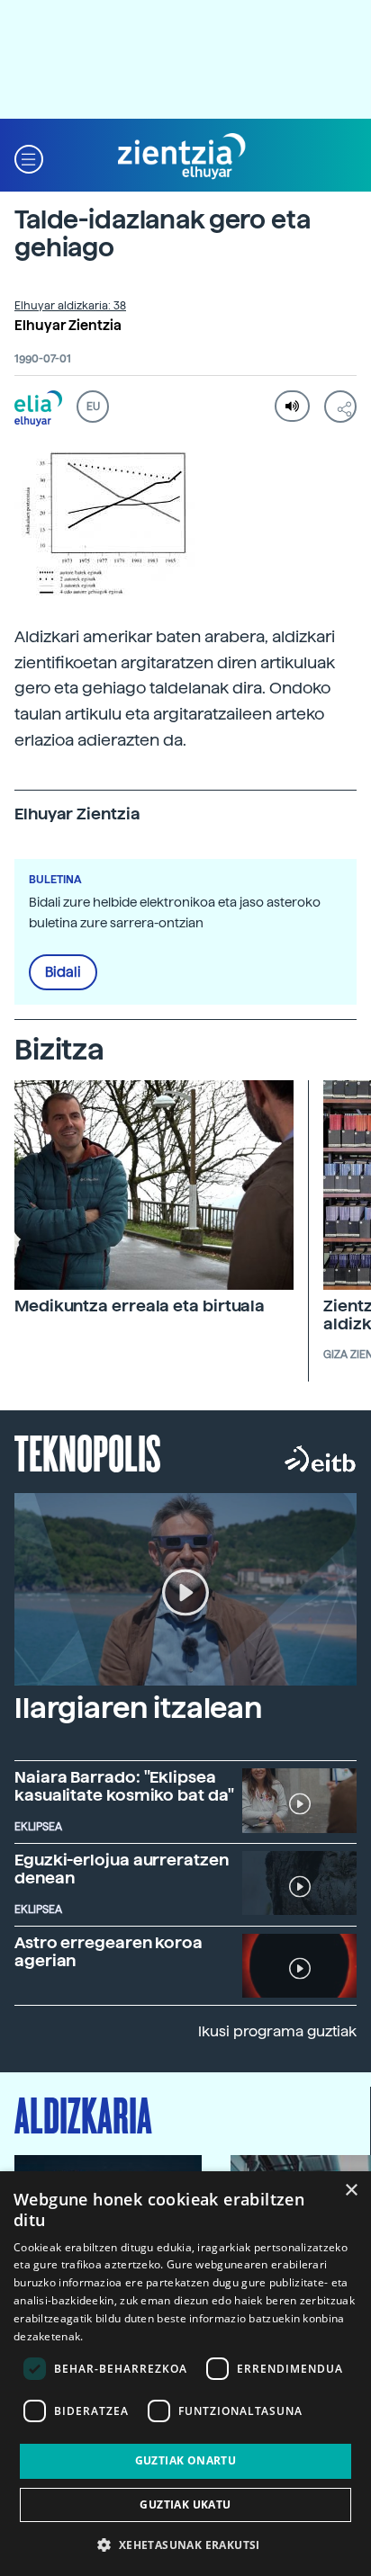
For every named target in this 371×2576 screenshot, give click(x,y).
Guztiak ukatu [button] (185, 2504)
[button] (29, 157)
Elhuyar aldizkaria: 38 (70, 306)
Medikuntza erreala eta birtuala (140, 1306)
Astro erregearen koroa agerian (109, 1951)
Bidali (63, 972)
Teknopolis (88, 1452)
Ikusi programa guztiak (277, 2031)
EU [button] (93, 407)
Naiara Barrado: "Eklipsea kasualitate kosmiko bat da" (124, 1786)
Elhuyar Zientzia (68, 326)
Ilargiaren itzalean (138, 1708)
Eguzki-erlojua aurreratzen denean (122, 1869)
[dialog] (185, 2374)
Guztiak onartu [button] (186, 2460)
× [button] (351, 2191)
